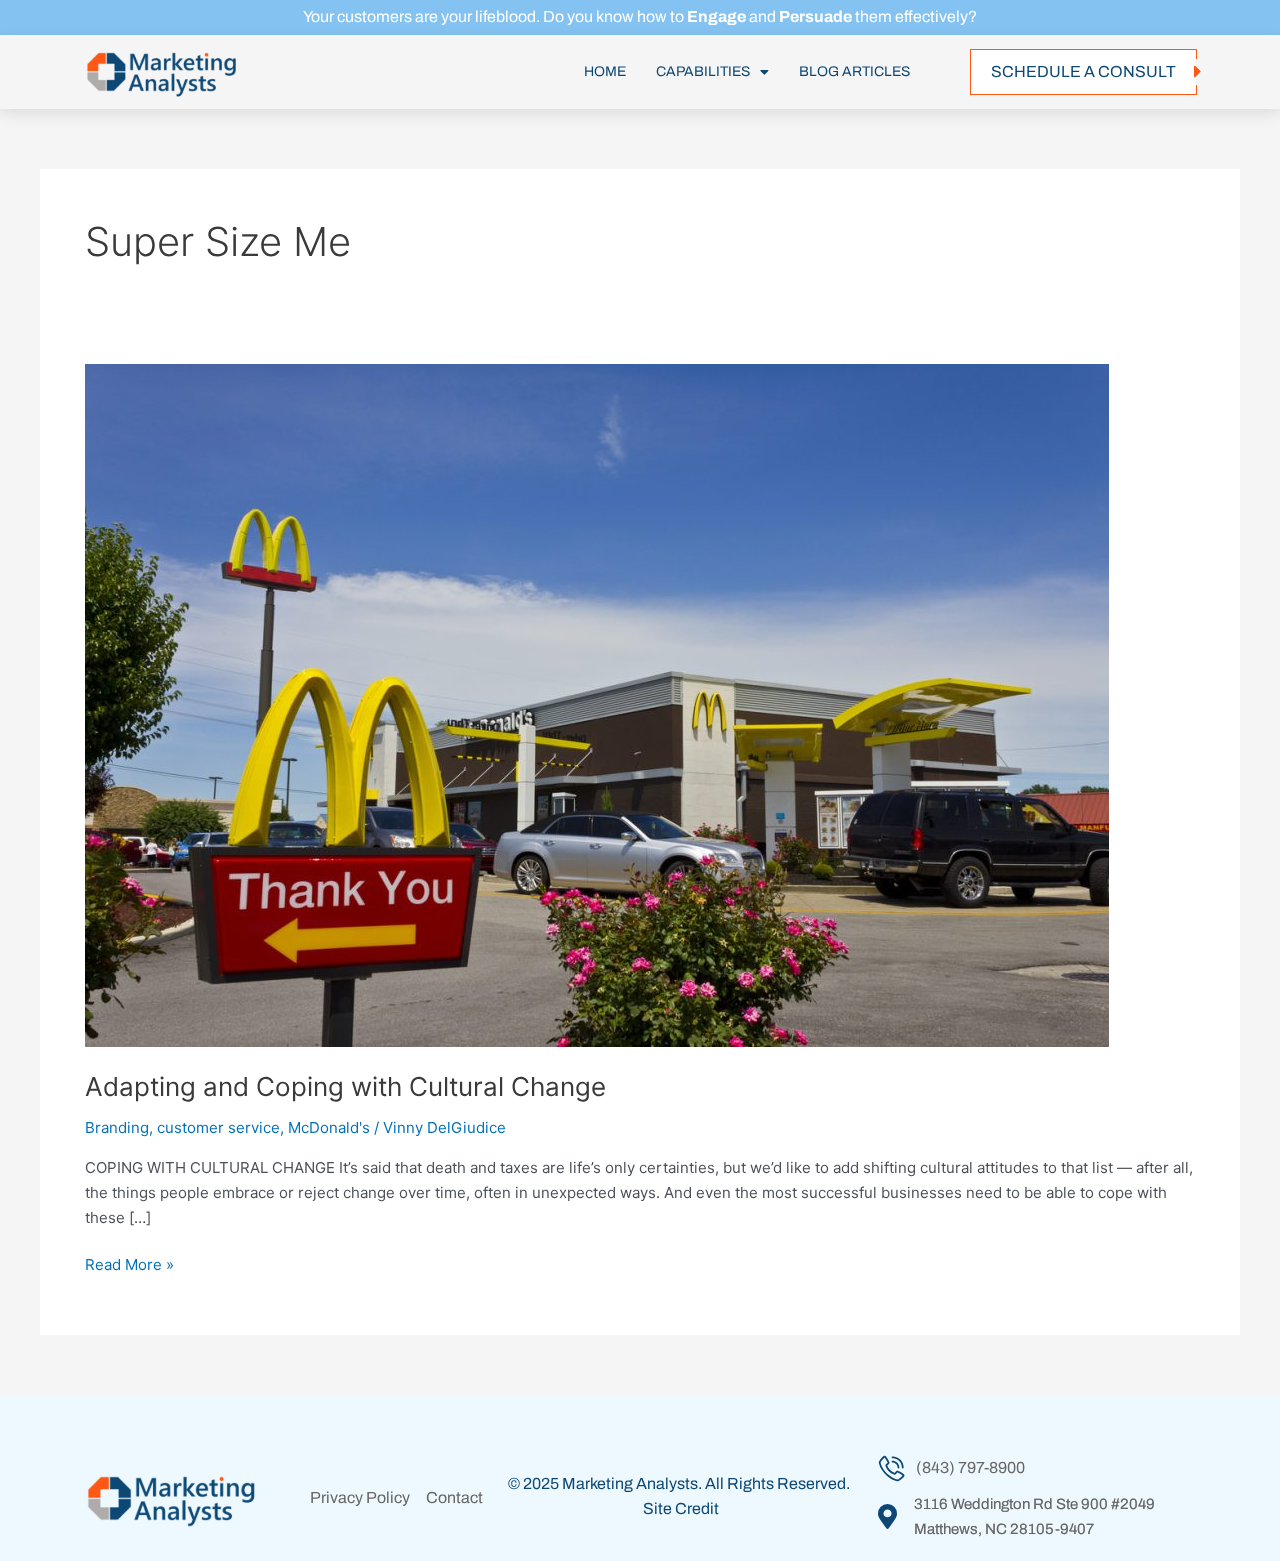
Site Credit (681, 1508)
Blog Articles (854, 71)
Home (605, 71)
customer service (218, 1127)
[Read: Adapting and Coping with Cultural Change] (597, 704)
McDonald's (329, 1127)
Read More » (129, 1263)
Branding (117, 1127)
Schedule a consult (1083, 71)
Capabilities (703, 71)
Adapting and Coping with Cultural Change (345, 1086)
